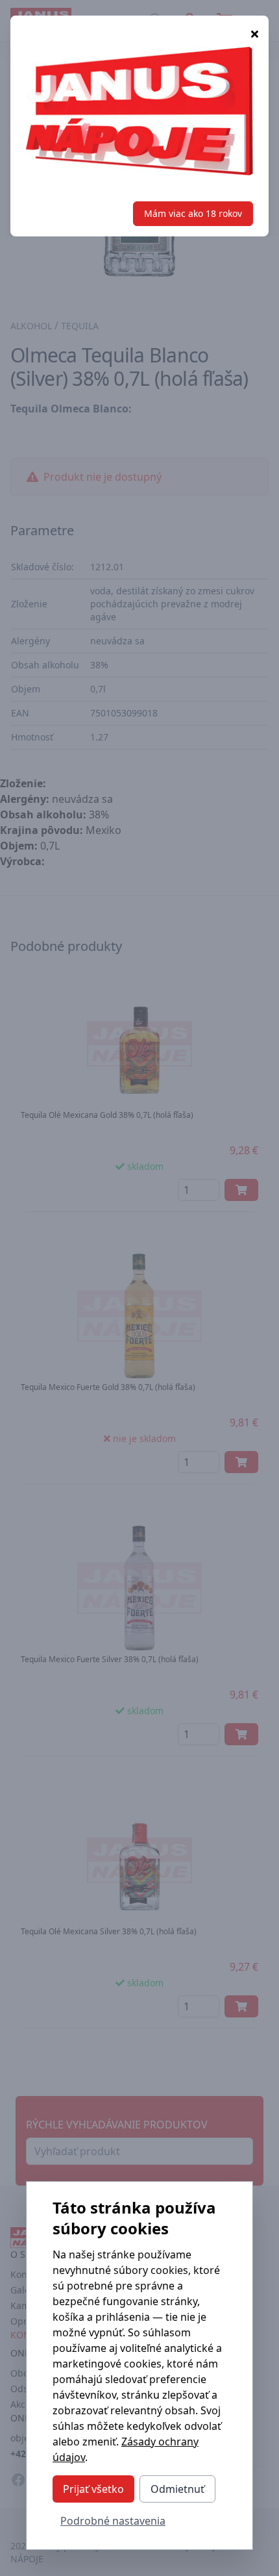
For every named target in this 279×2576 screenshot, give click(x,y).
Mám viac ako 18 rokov (193, 213)
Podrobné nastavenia (113, 2521)
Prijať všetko (93, 2489)
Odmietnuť (177, 2489)
